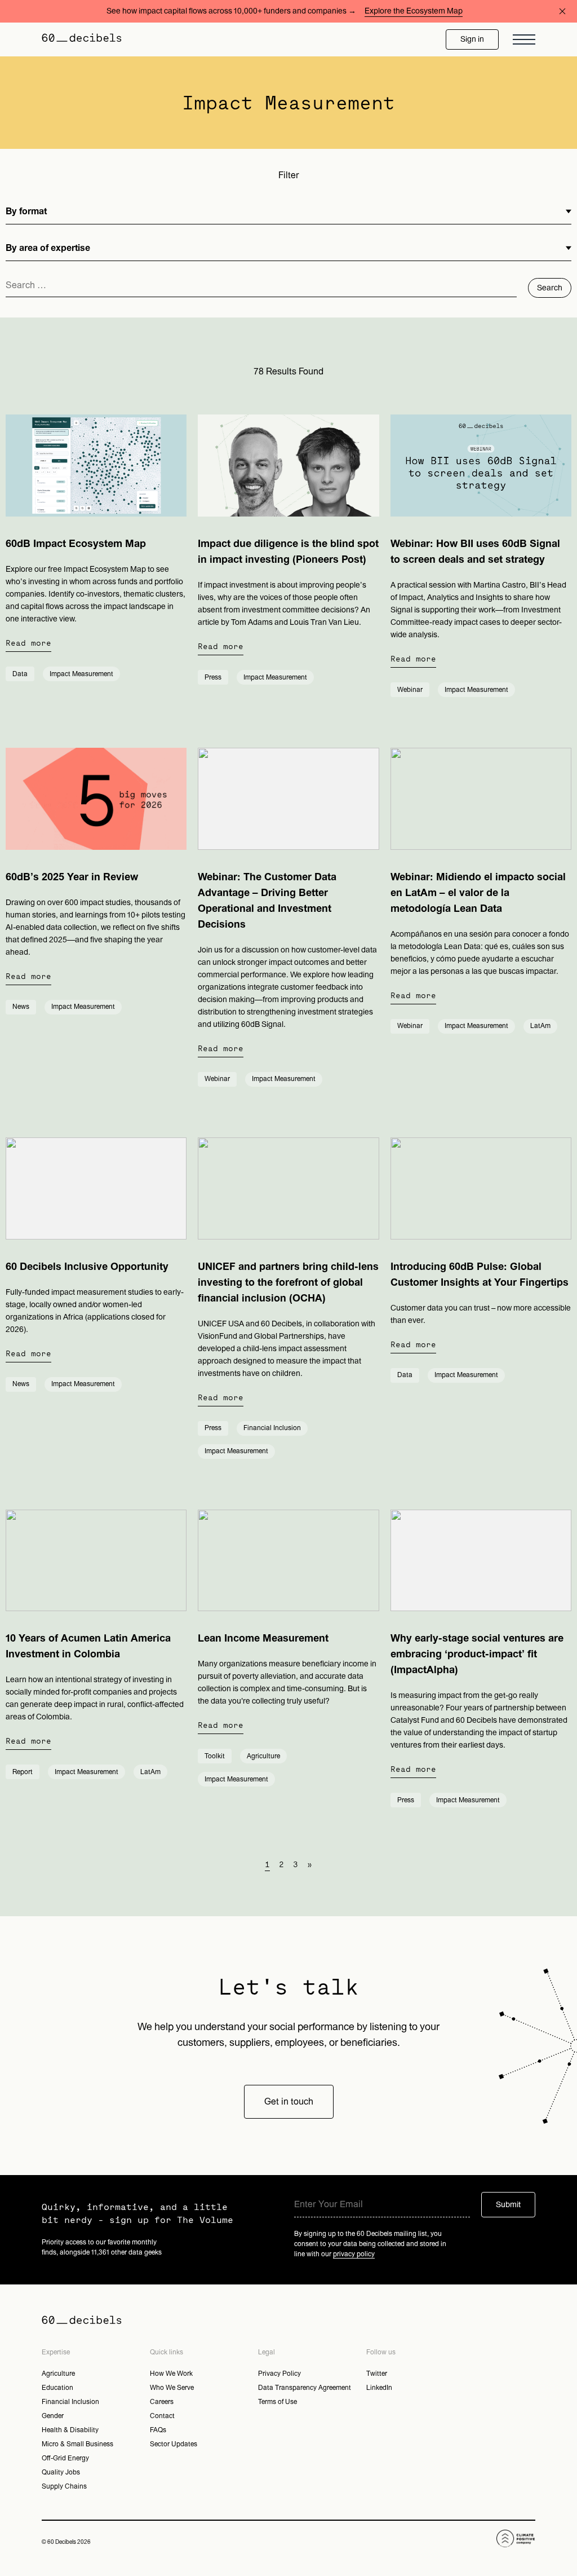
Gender (53, 2416)
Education (57, 2388)
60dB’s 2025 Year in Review (72, 877)
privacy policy (354, 2254)
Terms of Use (278, 2402)
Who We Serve (172, 2388)
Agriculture (58, 2374)
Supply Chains (64, 2486)
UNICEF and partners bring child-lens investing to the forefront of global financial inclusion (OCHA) (288, 1283)
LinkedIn (379, 2388)
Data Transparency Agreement (305, 2388)
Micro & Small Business (77, 2444)
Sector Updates (174, 2444)
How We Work (171, 2374)
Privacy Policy (279, 2374)
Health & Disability (70, 2430)
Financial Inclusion (70, 2402)
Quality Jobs (61, 2472)
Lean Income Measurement (263, 1638)
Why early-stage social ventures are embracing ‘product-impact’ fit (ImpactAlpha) (477, 1654)
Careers (162, 2402)
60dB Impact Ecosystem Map (76, 544)
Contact (162, 2416)
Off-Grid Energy (65, 2458)
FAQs (158, 2430)
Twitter (377, 2374)
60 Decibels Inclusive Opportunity (87, 1267)
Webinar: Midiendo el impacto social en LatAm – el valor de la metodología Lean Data (478, 893)
